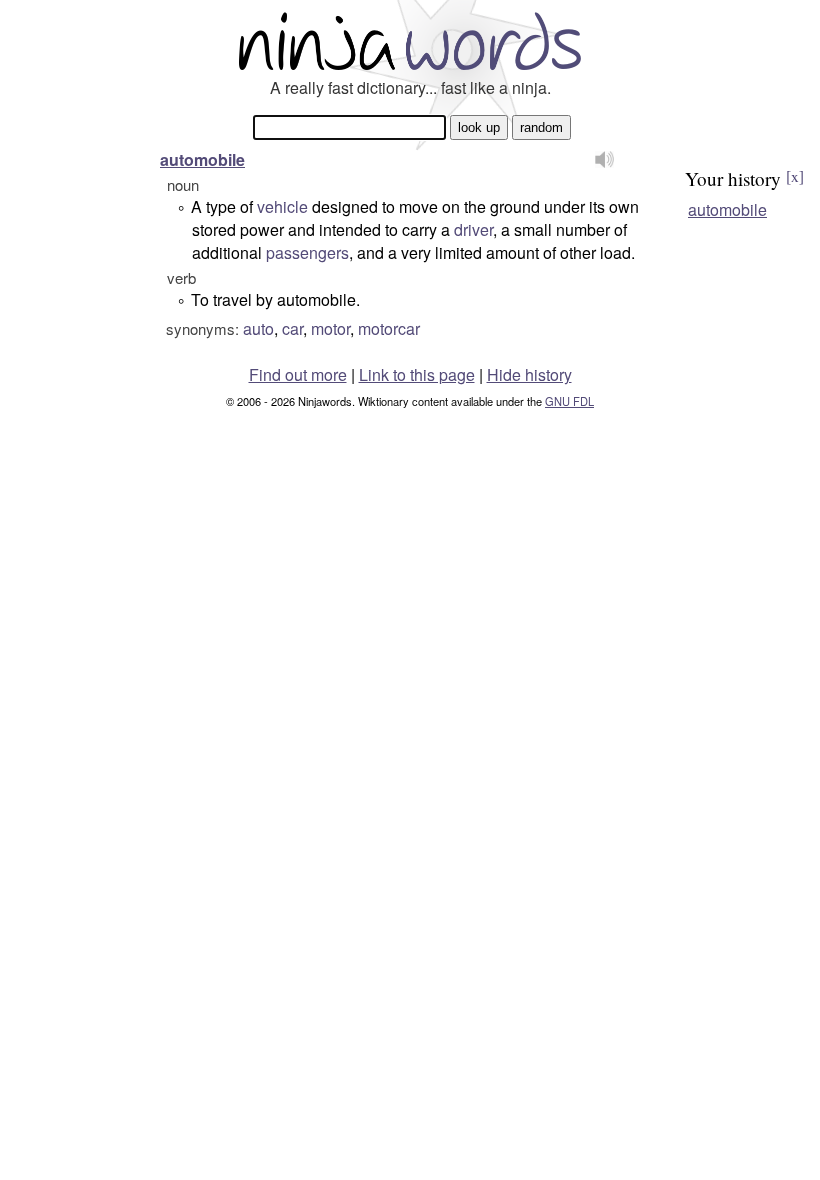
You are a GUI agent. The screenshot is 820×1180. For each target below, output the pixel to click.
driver (473, 229)
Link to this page (417, 374)
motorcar (389, 328)
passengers (307, 252)
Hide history (529, 374)
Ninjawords (410, 40)
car (292, 328)
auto (258, 328)
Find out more (298, 374)
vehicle (282, 206)
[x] (795, 176)
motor (330, 328)
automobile (202, 159)
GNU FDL (569, 401)
